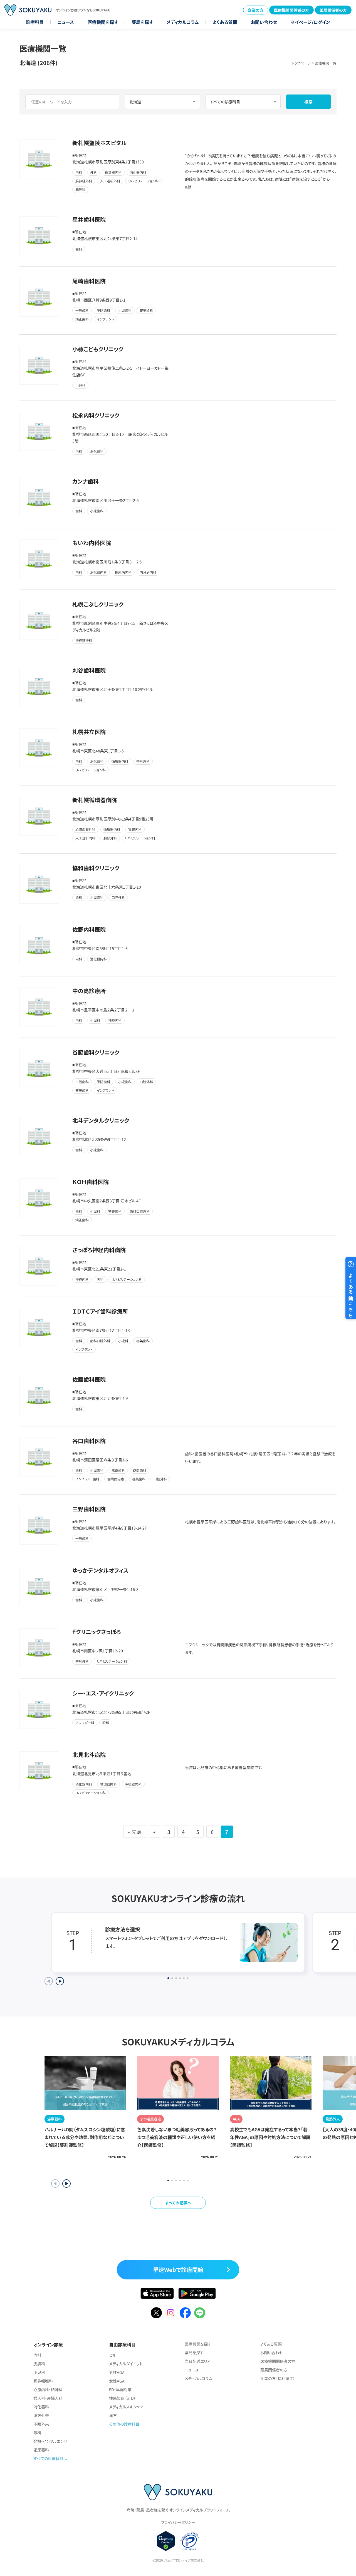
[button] (66, 2184)
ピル (113, 2355)
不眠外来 (41, 2424)
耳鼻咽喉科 (43, 2381)
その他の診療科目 (124, 2424)
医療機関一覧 (326, 63)
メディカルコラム (183, 22)
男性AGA (117, 2372)
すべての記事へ (178, 2203)
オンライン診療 (48, 2344)
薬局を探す (142, 22)
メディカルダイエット (126, 2364)
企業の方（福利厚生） (278, 2378)
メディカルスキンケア (126, 2407)
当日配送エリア (198, 2361)
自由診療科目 (122, 2344)
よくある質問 (225, 22)
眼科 (37, 2433)
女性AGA (117, 2381)
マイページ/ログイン (310, 22)
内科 (37, 2355)
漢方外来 (41, 2415)
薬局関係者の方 (333, 10)
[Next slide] (60, 1981)
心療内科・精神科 (48, 2389)
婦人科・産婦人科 (48, 2398)
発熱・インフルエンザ (50, 2441)
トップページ (301, 63)
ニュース (66, 22)
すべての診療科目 (48, 2458)
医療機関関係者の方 (291, 10)
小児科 (39, 2372)
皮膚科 (39, 2364)
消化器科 (41, 2407)
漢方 (113, 2415)
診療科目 (35, 22)
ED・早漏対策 (120, 2389)
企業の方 (256, 10)
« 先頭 (135, 1832)
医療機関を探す (103, 22)
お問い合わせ (264, 22)
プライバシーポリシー (178, 2522)
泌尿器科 (41, 2450)
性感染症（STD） (122, 2398)
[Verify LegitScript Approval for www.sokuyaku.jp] (166, 2541)
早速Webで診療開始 (178, 2270)
